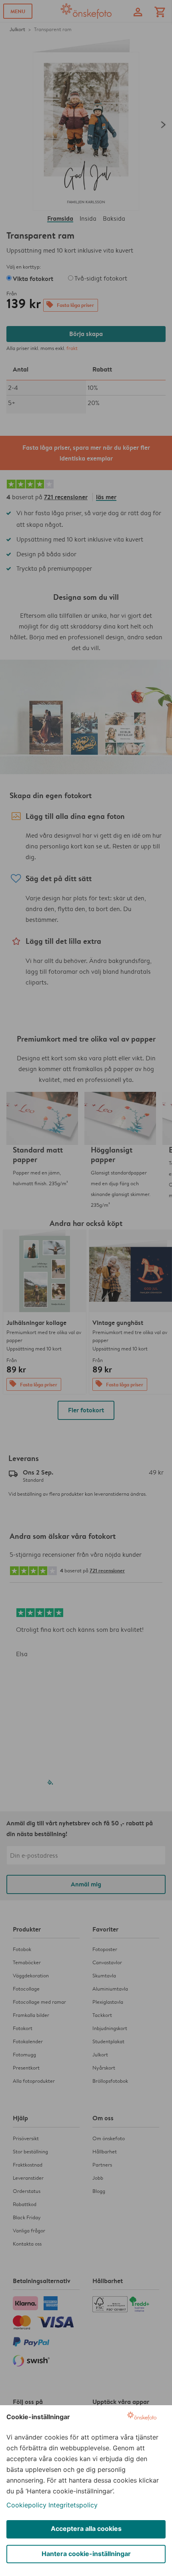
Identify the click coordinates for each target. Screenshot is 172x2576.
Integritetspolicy (73, 2505)
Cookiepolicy (26, 2505)
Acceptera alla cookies (86, 2529)
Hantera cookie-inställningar (86, 2554)
